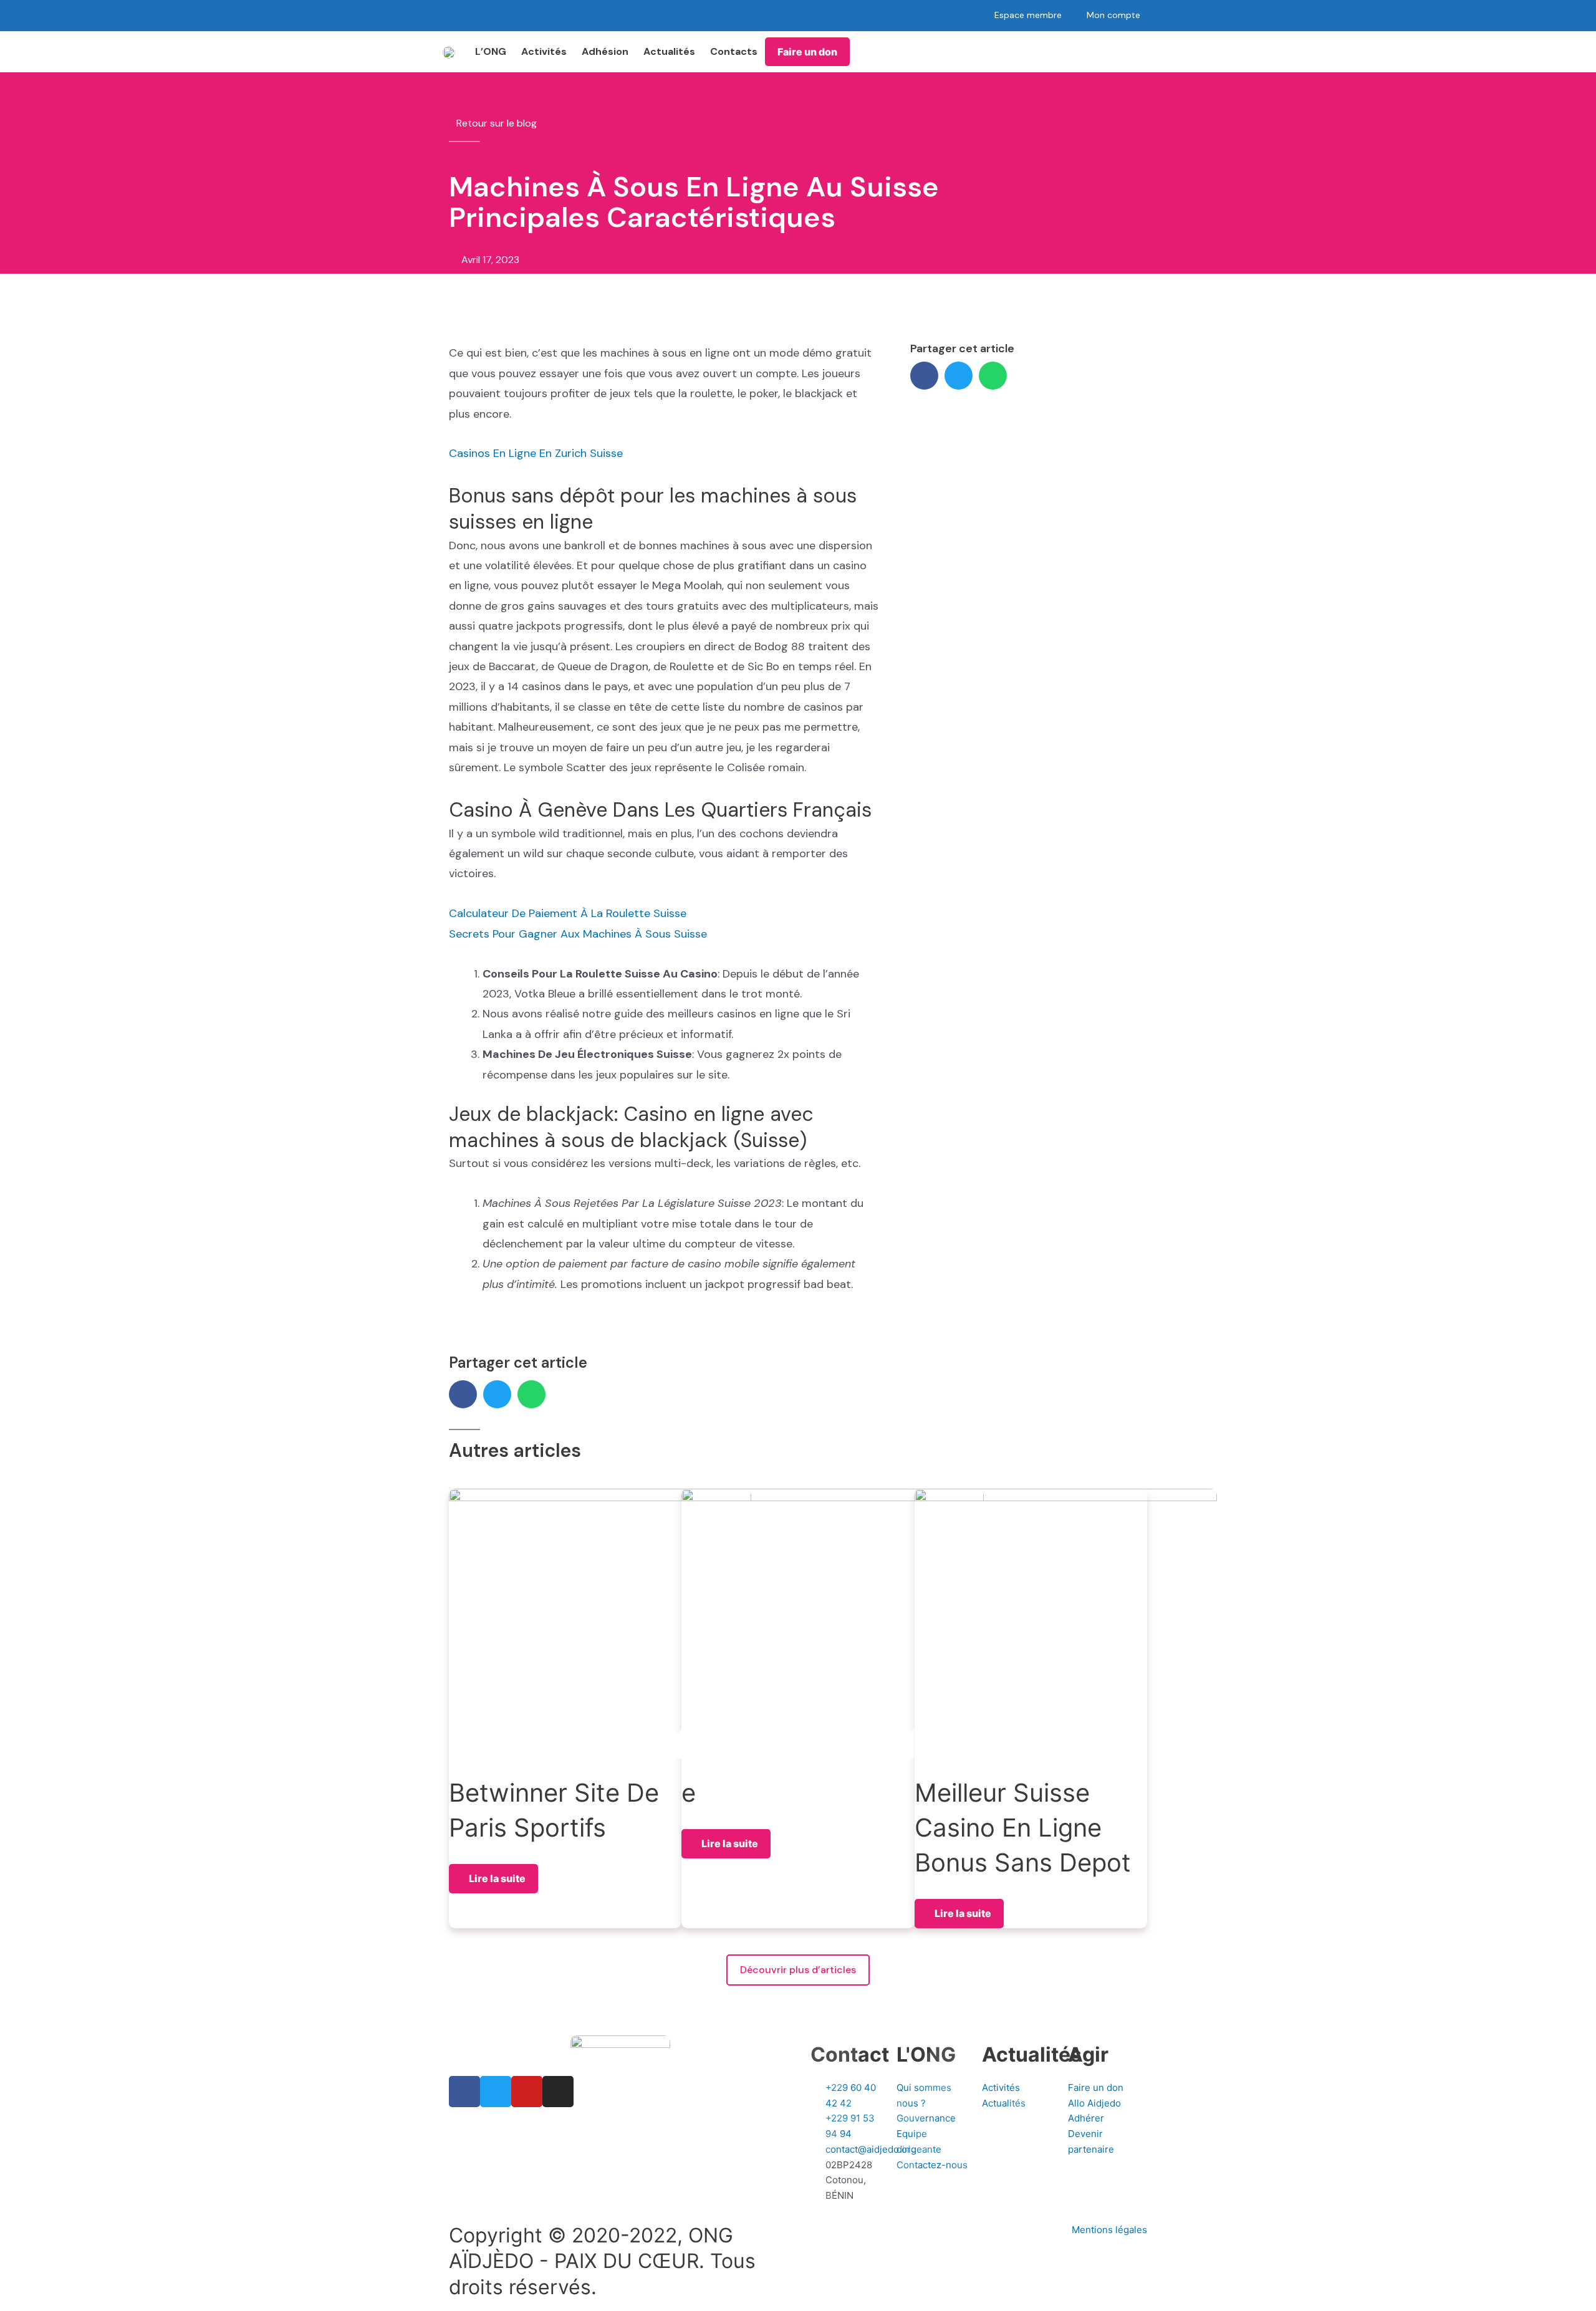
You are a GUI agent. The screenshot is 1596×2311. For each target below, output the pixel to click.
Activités (544, 51)
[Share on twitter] (959, 376)
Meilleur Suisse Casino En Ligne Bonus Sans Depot (1023, 1828)
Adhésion (605, 51)
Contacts (734, 51)
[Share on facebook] (924, 376)
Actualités (669, 51)
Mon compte (1113, 15)
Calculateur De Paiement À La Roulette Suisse (568, 913)
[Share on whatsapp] (993, 376)
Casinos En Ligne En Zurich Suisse (536, 453)
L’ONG (491, 51)
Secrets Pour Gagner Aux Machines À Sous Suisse (578, 934)
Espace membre (1028, 15)
